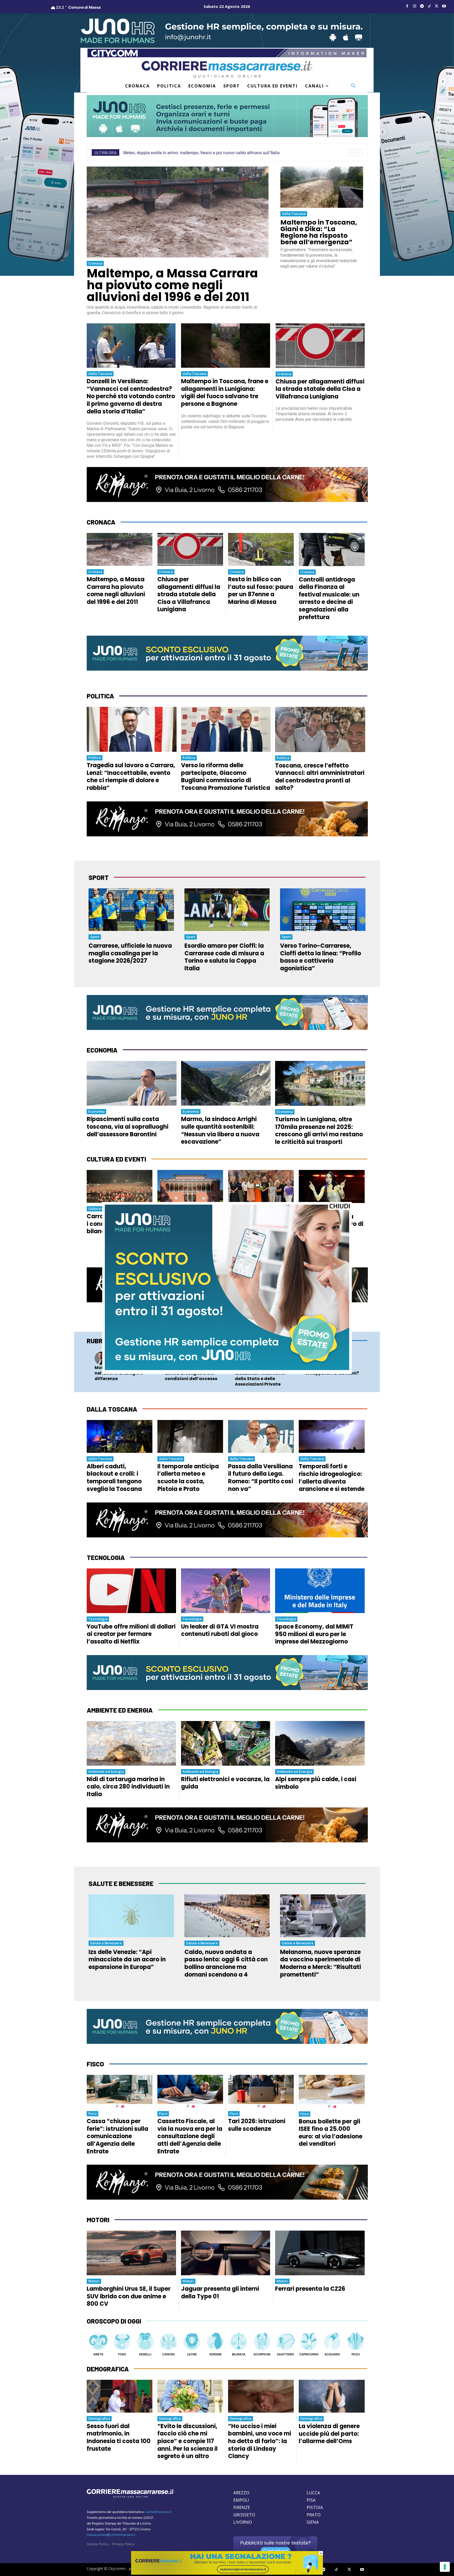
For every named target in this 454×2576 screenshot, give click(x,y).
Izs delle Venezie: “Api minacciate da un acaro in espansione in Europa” (127, 1960)
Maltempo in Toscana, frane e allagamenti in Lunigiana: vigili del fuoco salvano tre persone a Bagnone (225, 393)
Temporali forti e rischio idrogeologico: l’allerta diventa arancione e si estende (332, 1478)
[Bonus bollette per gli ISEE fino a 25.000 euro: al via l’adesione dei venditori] (332, 2091)
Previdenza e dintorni (267, 1355)
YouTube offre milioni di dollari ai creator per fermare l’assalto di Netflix (131, 1634)
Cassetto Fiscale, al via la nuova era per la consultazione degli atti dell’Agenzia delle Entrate (190, 2136)
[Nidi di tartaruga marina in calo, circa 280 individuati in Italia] (131, 1743)
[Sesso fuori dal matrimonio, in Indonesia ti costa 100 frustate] (120, 2396)
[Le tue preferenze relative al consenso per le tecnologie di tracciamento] (445, 2567)
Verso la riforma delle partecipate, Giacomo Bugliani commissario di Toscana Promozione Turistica (226, 777)
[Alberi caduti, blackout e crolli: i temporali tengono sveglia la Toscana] (120, 1436)
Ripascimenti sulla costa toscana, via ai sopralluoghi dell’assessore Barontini (128, 1127)
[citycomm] (227, 2573)
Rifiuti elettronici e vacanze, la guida (225, 1783)
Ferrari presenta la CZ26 (310, 2289)
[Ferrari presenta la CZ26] (320, 2253)
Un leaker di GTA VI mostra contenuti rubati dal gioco (220, 1630)
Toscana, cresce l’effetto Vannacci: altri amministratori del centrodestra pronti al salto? (320, 777)
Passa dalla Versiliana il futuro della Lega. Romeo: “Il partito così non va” (261, 1478)
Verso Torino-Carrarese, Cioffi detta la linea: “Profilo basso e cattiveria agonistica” (321, 957)
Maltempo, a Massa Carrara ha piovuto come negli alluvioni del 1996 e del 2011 (172, 285)
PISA (311, 2500)
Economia (96, 1111)
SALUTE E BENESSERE (121, 1883)
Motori (94, 2281)
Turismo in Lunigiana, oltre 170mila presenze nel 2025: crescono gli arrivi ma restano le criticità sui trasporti (319, 1131)
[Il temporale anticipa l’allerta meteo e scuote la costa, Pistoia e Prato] (190, 1436)
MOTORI (98, 2220)
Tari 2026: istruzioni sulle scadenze (257, 2125)
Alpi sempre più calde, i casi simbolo (316, 1783)
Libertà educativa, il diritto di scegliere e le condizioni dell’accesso (191, 1373)
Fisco (92, 2113)
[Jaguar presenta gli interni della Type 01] (226, 2253)
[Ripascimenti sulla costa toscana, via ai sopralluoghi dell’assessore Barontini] (132, 1083)
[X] (437, 6)
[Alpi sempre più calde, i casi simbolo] (320, 1743)
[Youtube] (444, 6)
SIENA (313, 2522)
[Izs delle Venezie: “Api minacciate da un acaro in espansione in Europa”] (131, 1916)
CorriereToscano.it (158, 2512)
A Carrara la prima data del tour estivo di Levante (331, 1224)
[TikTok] (429, 6)
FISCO (95, 2064)
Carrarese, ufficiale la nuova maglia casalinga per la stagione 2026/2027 (130, 953)
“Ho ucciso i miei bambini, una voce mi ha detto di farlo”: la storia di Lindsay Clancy (260, 2441)
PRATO (314, 2515)
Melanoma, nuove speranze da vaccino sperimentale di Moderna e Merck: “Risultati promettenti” (321, 1963)
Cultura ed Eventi (103, 1209)
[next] (359, 152)
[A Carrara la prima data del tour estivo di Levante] (332, 1186)
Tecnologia (330, 1355)
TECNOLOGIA (106, 1557)
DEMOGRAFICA (108, 2369)
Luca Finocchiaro (334, 1360)
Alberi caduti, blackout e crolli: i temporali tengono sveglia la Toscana (114, 1478)
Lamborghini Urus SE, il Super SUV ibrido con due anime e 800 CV (129, 2296)
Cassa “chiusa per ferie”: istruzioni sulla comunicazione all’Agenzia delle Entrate (117, 2136)
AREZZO (241, 2493)
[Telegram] (422, 6)
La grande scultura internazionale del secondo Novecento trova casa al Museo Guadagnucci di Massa (187, 1235)
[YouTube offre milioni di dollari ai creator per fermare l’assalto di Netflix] (131, 1591)
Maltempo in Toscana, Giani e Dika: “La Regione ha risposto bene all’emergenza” (319, 232)
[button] (353, 86)
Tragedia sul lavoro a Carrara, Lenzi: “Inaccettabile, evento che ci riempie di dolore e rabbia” (131, 777)
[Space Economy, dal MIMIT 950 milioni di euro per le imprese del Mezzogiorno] (320, 1591)
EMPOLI (241, 2500)
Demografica (99, 2418)
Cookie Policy (98, 2544)
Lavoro (116, 1355)
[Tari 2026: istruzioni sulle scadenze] (261, 2091)
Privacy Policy (123, 2544)
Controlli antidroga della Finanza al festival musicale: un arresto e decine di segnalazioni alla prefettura (329, 598)
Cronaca (95, 263)
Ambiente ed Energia (106, 1771)
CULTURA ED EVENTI (116, 1159)
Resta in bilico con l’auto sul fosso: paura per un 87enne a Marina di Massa (261, 591)
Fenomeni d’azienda (196, 1355)
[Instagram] (415, 6)
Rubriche (101, 1341)
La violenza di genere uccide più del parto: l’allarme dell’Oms (329, 2434)
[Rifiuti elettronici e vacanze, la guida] (226, 1743)
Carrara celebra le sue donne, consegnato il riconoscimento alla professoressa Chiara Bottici (260, 1231)
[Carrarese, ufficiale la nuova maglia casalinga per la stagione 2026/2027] (131, 910)
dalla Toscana (294, 214)
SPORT (99, 877)
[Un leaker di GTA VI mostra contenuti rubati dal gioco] (226, 1591)
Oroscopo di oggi (114, 2321)
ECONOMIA (102, 1050)
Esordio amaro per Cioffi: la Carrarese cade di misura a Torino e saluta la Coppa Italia (224, 957)
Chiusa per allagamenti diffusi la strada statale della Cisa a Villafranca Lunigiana (320, 389)
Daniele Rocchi (122, 1360)
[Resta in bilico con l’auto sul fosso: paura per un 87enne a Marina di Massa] (261, 549)
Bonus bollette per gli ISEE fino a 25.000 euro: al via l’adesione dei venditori (331, 2133)
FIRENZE (242, 2507)
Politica (95, 758)
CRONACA (101, 522)
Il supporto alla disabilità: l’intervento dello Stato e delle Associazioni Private (260, 1376)
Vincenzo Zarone (194, 1360)
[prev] (351, 152)
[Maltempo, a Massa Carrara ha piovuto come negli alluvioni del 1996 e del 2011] (178, 212)
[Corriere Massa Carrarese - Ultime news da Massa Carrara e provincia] (227, 69)
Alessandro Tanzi (264, 1360)
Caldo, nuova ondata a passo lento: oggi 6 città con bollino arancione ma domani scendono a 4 (226, 1963)
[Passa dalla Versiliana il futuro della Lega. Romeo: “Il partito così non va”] (261, 1436)
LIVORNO (243, 2522)
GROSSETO (244, 2515)
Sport (95, 937)
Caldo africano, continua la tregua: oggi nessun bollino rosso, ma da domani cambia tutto (206, 152)
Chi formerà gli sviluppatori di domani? (332, 1370)
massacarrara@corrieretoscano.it (111, 2535)
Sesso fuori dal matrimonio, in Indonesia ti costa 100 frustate (119, 2437)
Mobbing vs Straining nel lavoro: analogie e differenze (119, 1373)
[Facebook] (407, 6)
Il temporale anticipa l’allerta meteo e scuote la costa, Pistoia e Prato (188, 1478)
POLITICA (100, 696)
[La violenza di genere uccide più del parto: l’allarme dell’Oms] (332, 2396)
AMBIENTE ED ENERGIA (120, 1710)
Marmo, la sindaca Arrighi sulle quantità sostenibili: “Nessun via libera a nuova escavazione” (220, 1130)
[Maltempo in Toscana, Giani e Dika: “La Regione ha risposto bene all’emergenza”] (322, 187)
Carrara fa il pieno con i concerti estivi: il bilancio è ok (119, 1224)
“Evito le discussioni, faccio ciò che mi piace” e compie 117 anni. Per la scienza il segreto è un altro (187, 2441)
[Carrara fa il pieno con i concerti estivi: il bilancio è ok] (120, 1186)
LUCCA (313, 2493)
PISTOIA (315, 2507)
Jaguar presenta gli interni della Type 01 (220, 2293)
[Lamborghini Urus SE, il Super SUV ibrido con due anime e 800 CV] (131, 2253)
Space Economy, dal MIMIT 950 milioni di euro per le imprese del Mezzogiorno (314, 1634)
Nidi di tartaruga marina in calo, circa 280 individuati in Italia (128, 1787)
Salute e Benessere (106, 1943)
